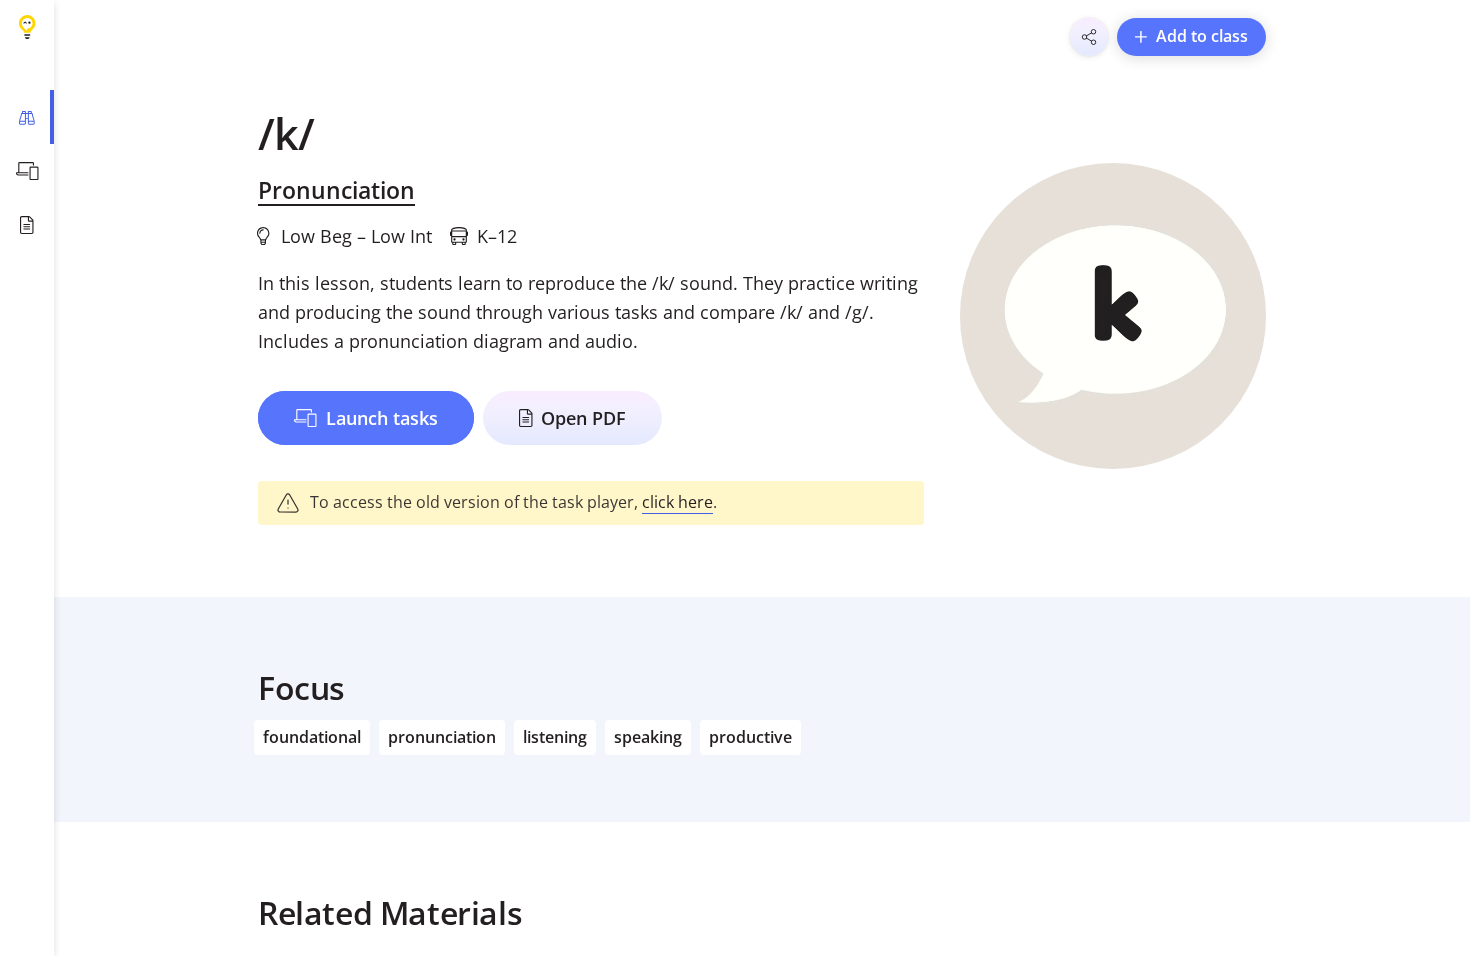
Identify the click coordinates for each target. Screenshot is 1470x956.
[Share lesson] (1089, 37)
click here (677, 502)
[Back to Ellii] (27, 27)
